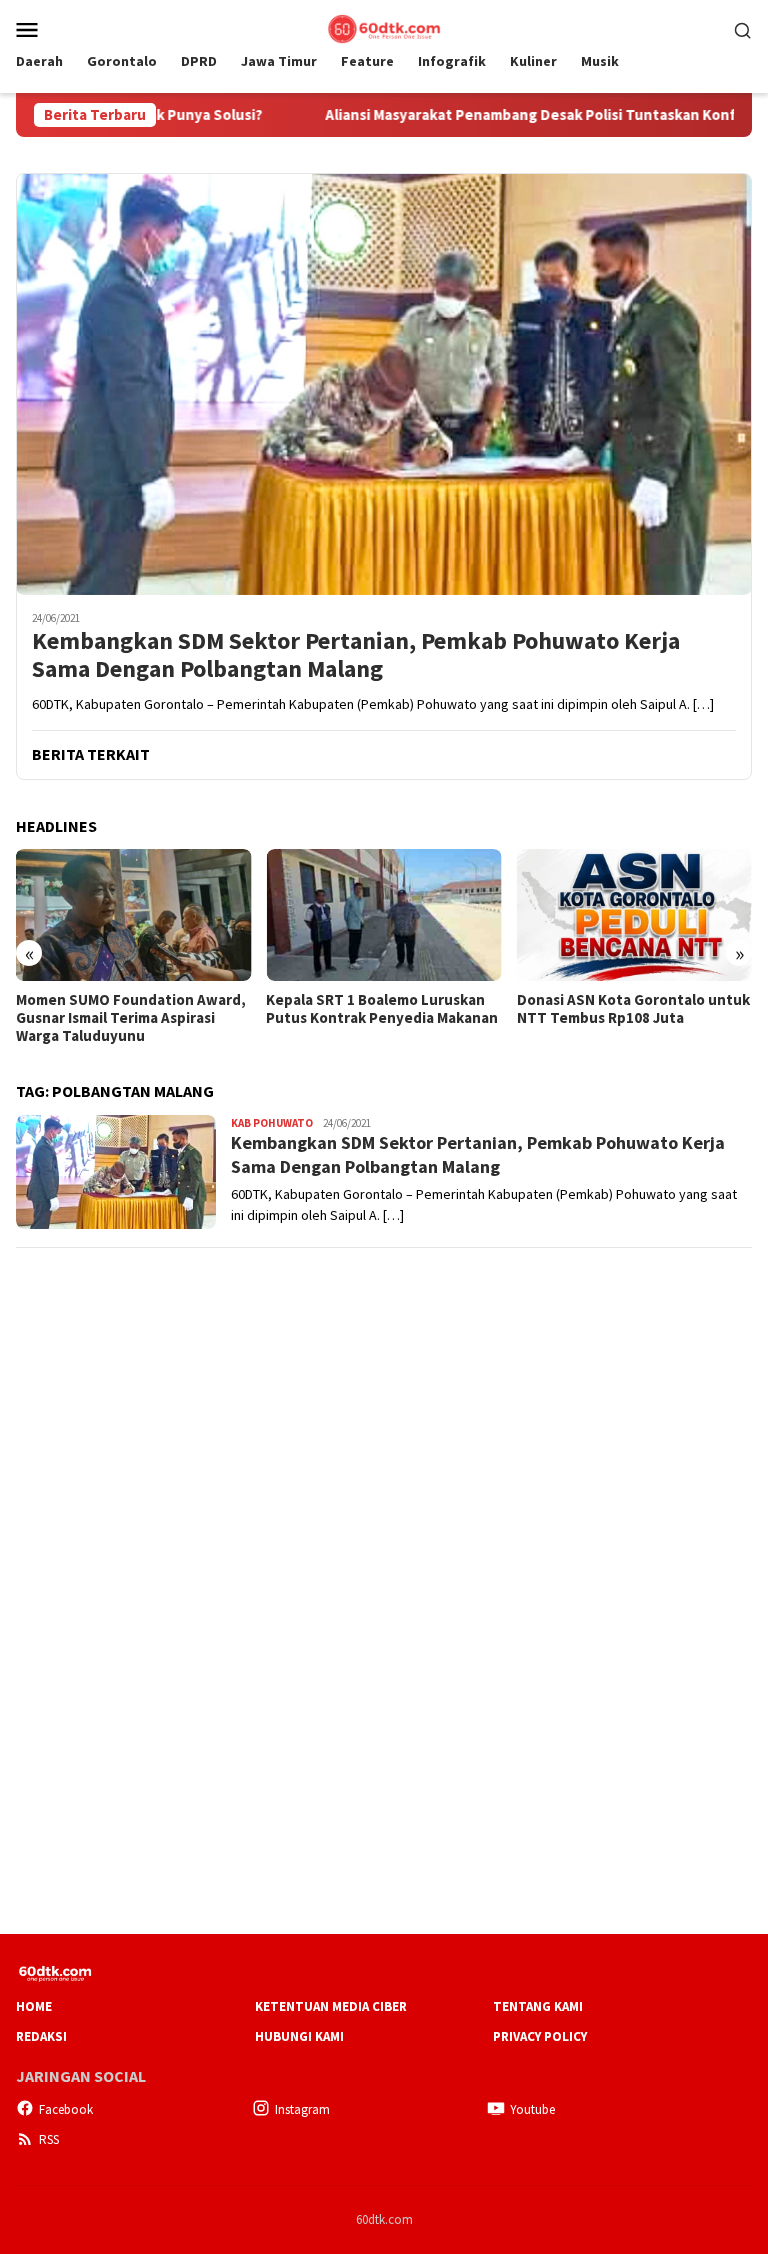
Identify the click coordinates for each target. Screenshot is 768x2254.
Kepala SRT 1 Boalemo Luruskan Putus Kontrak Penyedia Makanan (382, 1009)
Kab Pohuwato (272, 1123)
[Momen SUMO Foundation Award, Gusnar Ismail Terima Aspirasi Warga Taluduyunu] (133, 915)
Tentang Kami (538, 2006)
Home (34, 2006)
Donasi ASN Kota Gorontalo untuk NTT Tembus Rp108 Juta (633, 1009)
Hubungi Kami (299, 2036)
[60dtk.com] (384, 27)
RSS (49, 2139)
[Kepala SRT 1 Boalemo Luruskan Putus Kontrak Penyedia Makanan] (383, 915)
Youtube (532, 2109)
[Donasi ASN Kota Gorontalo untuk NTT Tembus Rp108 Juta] (634, 915)
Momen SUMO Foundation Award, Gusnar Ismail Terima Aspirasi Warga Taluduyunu (131, 1018)
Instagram (302, 2109)
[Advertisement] (384, 1406)
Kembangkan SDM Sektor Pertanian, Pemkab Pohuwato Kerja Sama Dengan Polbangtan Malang (356, 656)
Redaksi (41, 2036)
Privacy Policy (540, 2036)
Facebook (66, 2109)
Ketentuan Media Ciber (331, 2006)
